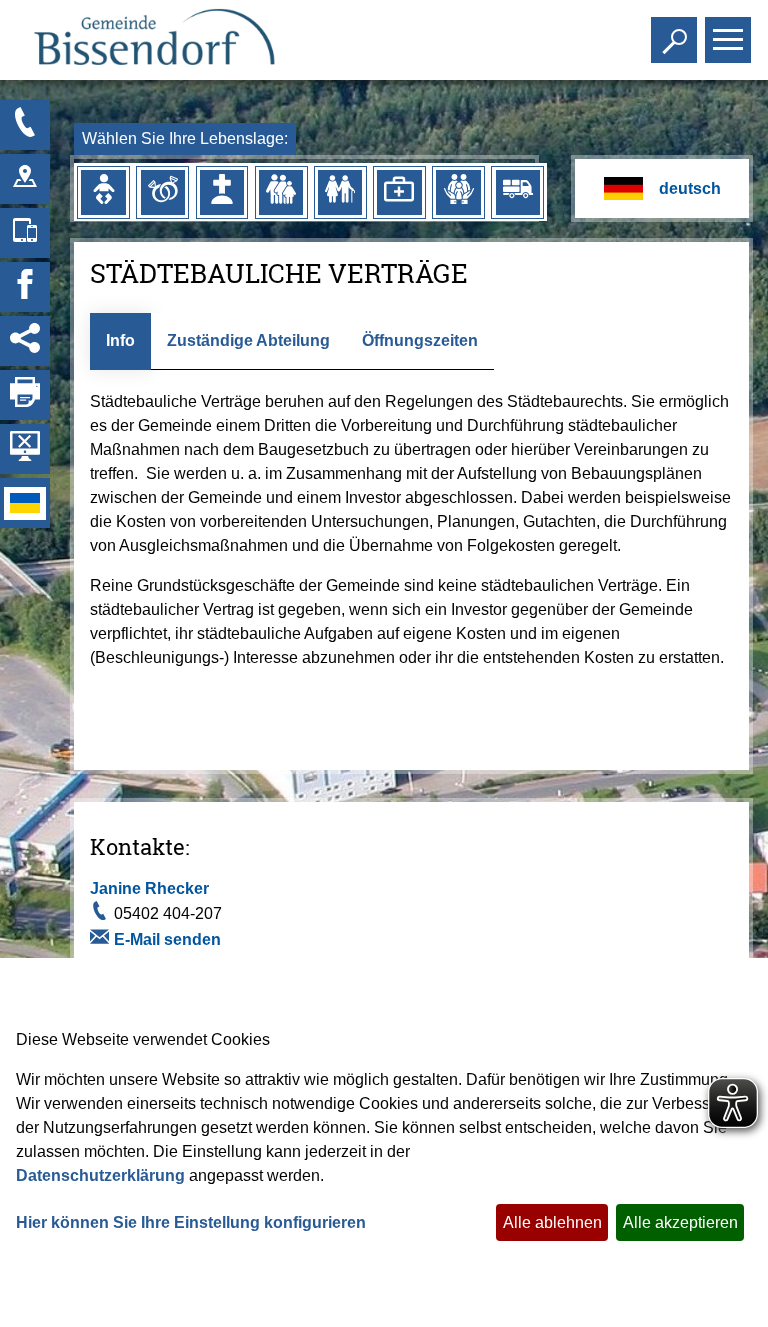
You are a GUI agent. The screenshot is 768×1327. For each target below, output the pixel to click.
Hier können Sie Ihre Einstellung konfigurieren (191, 1222)
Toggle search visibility (670, 38)
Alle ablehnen (552, 1222)
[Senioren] (340, 192)
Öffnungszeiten (420, 340)
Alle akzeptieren (680, 1222)
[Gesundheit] (399, 192)
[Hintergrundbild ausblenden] (25, 449)
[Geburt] (103, 192)
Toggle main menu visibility (724, 38)
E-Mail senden (167, 939)
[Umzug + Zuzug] (518, 192)
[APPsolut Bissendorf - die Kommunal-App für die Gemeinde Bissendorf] (25, 233)
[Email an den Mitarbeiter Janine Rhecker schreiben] (102, 940)
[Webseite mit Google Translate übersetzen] (661, 188)
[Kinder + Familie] (281, 192)
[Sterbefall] (222, 192)
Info (120, 340)
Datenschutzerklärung (100, 1175)
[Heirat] (163, 192)
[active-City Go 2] (153, 40)
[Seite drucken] (25, 395)
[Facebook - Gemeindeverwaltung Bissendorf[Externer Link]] (25, 287)
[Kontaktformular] (25, 125)
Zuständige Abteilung (248, 340)
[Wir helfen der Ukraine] (25, 503)
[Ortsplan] (25, 179)
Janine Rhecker (149, 888)
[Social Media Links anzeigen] (25, 341)
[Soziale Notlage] (458, 192)
